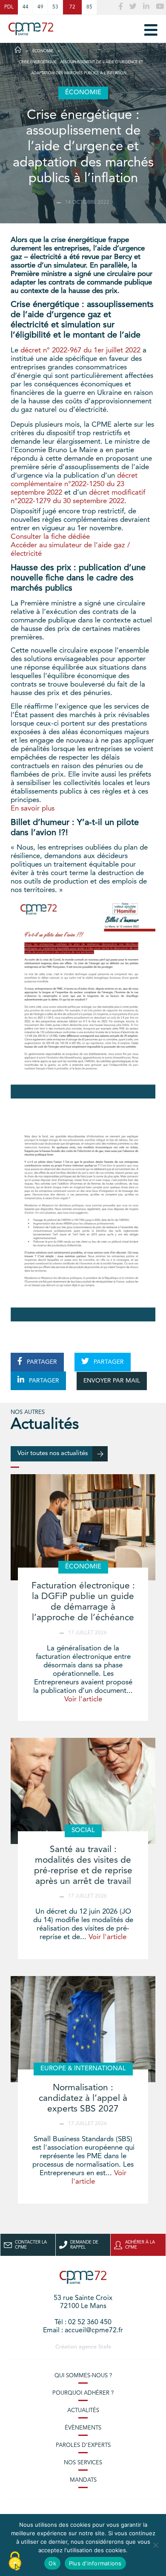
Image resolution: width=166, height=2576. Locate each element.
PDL (9, 7)
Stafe (105, 2347)
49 (40, 7)
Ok (52, 2563)
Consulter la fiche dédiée (50, 537)
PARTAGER (41, 1362)
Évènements (83, 2428)
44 (26, 7)
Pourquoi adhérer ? (83, 2393)
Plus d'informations (95, 2563)
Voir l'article (83, 1699)
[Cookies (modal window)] (15, 2562)
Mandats (83, 2480)
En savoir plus (33, 809)
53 (55, 7)
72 (72, 7)
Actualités (83, 2411)
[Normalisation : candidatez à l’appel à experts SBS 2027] (83, 2029)
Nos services (83, 2463)
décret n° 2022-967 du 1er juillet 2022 (80, 351)
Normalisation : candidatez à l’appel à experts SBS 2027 (83, 2099)
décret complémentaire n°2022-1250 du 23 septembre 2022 (74, 484)
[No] (155, 2545)
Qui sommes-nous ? (83, 2376)
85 (89, 7)
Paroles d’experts (83, 2445)
